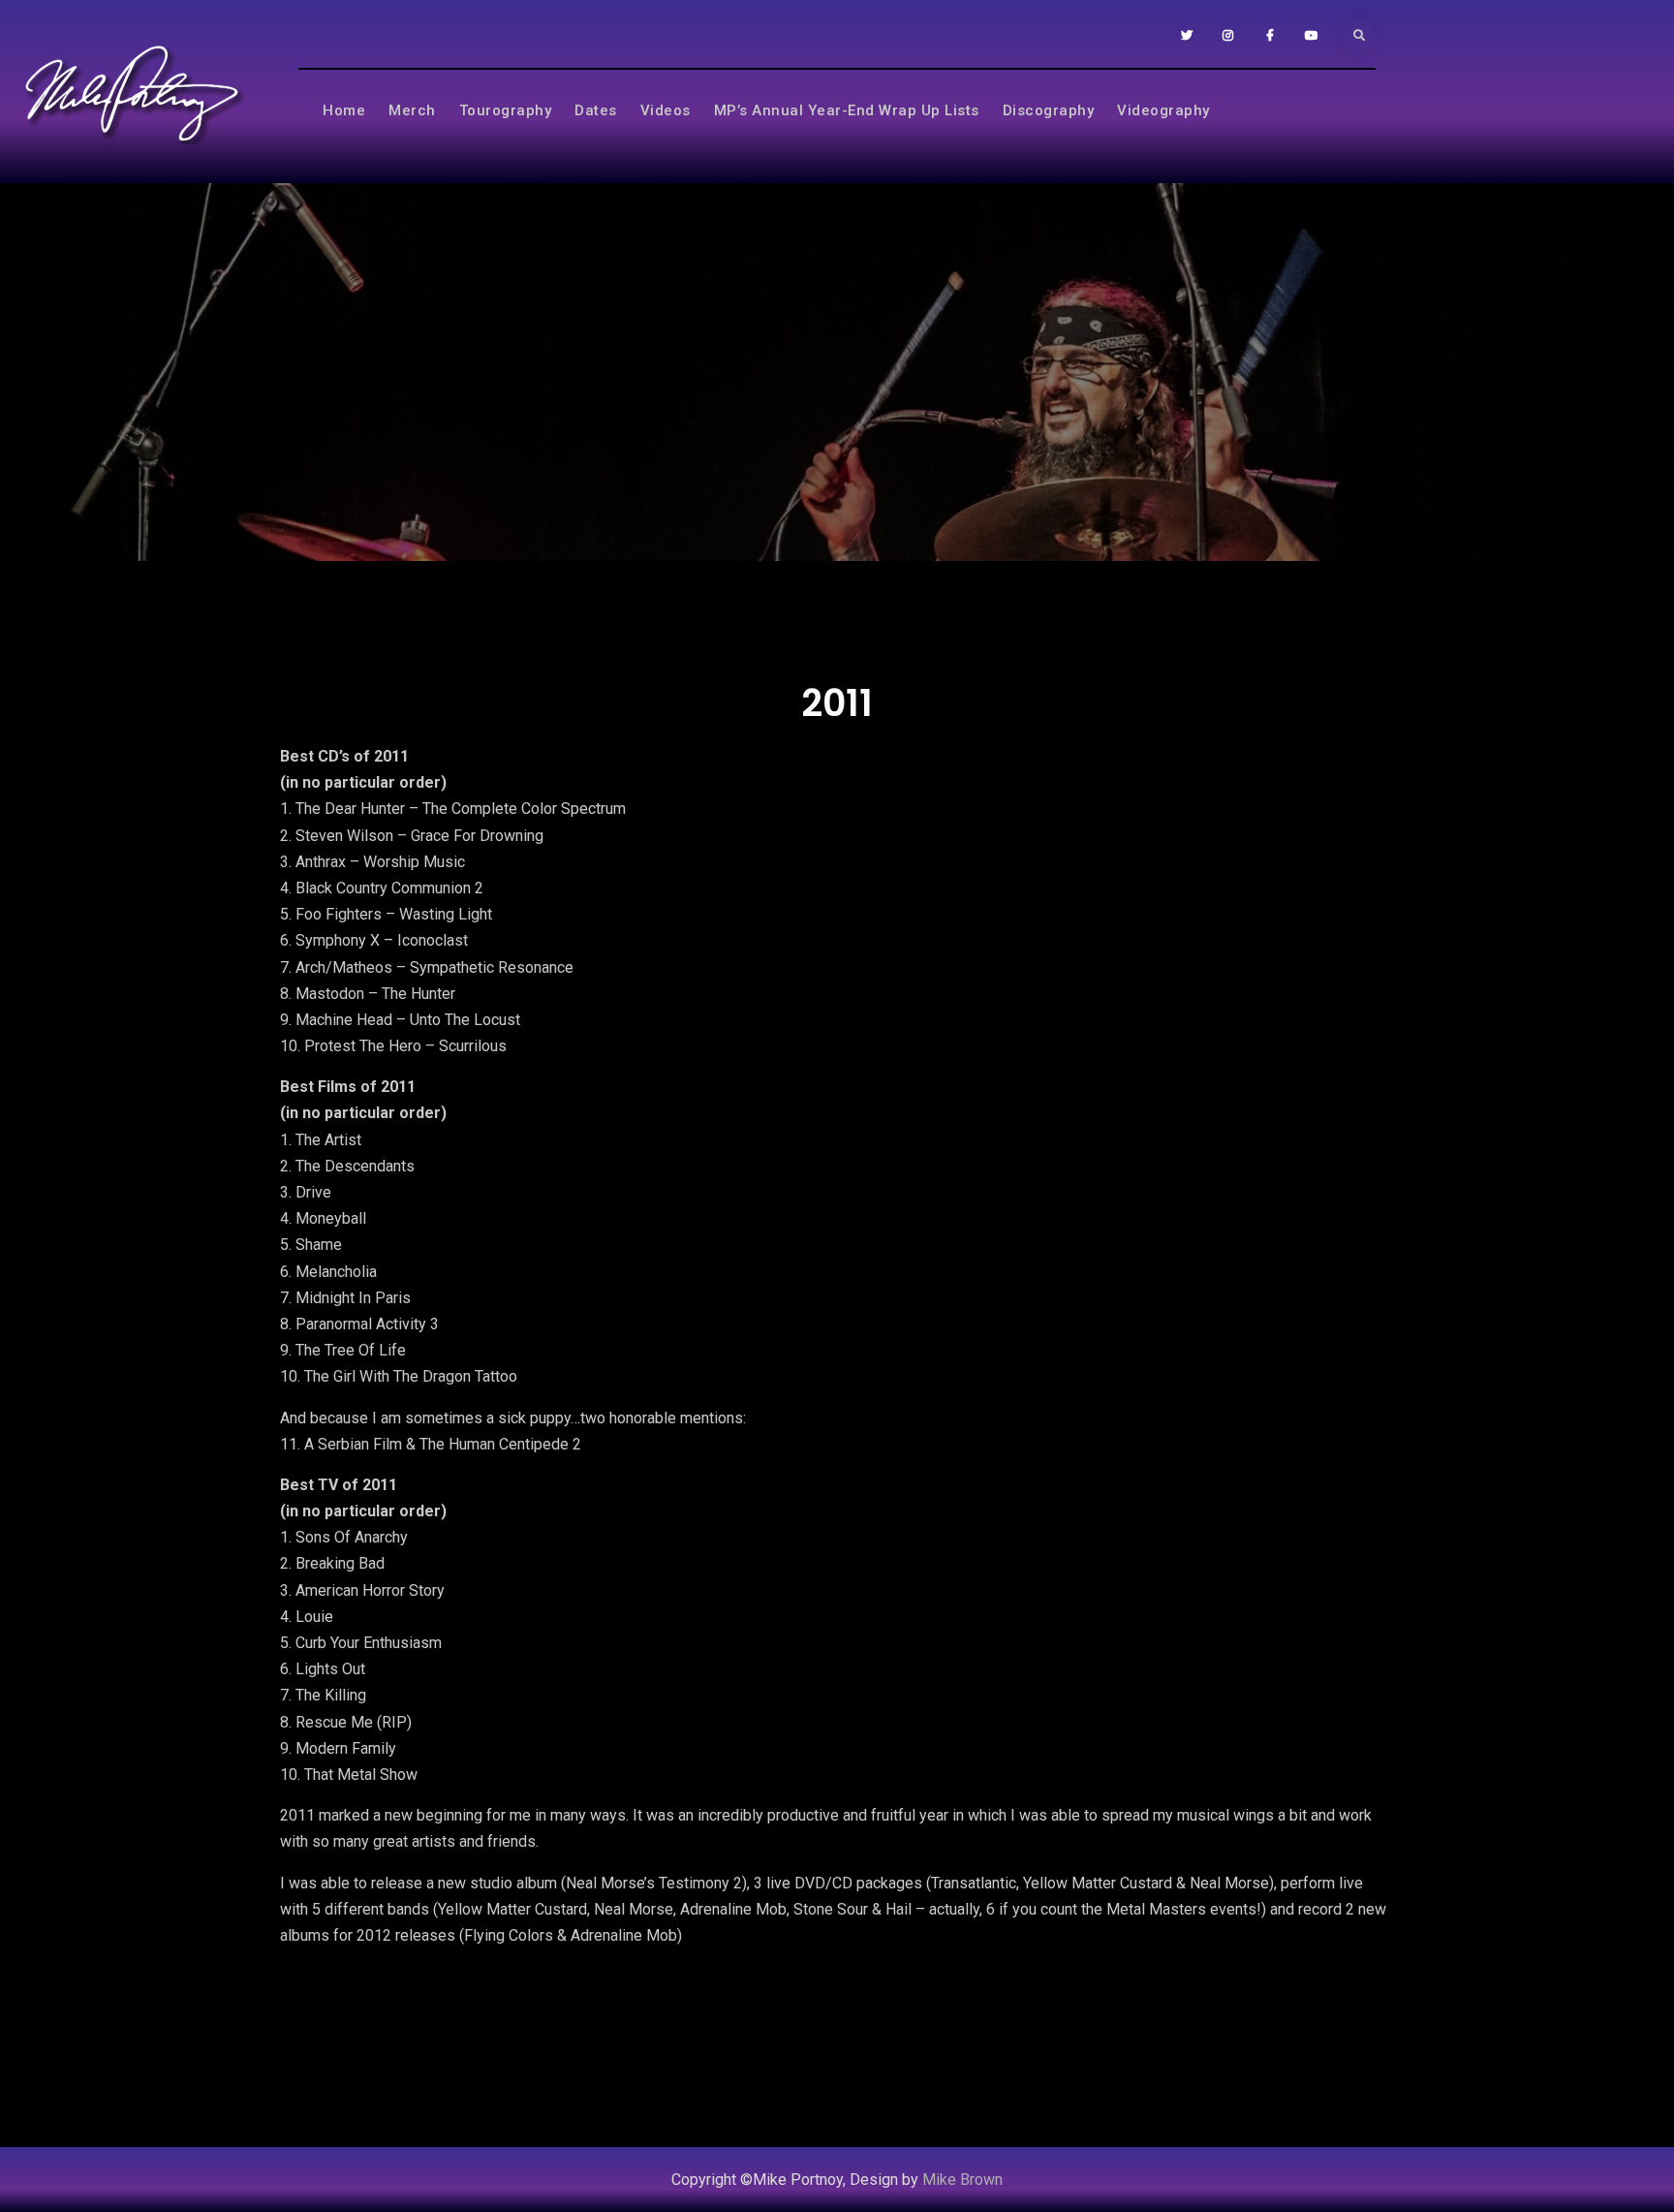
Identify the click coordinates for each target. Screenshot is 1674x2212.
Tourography (506, 110)
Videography (1163, 110)
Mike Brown (962, 2180)
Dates (596, 110)
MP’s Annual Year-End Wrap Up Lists (847, 110)
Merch (412, 110)
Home (344, 110)
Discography (1049, 110)
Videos (666, 110)
